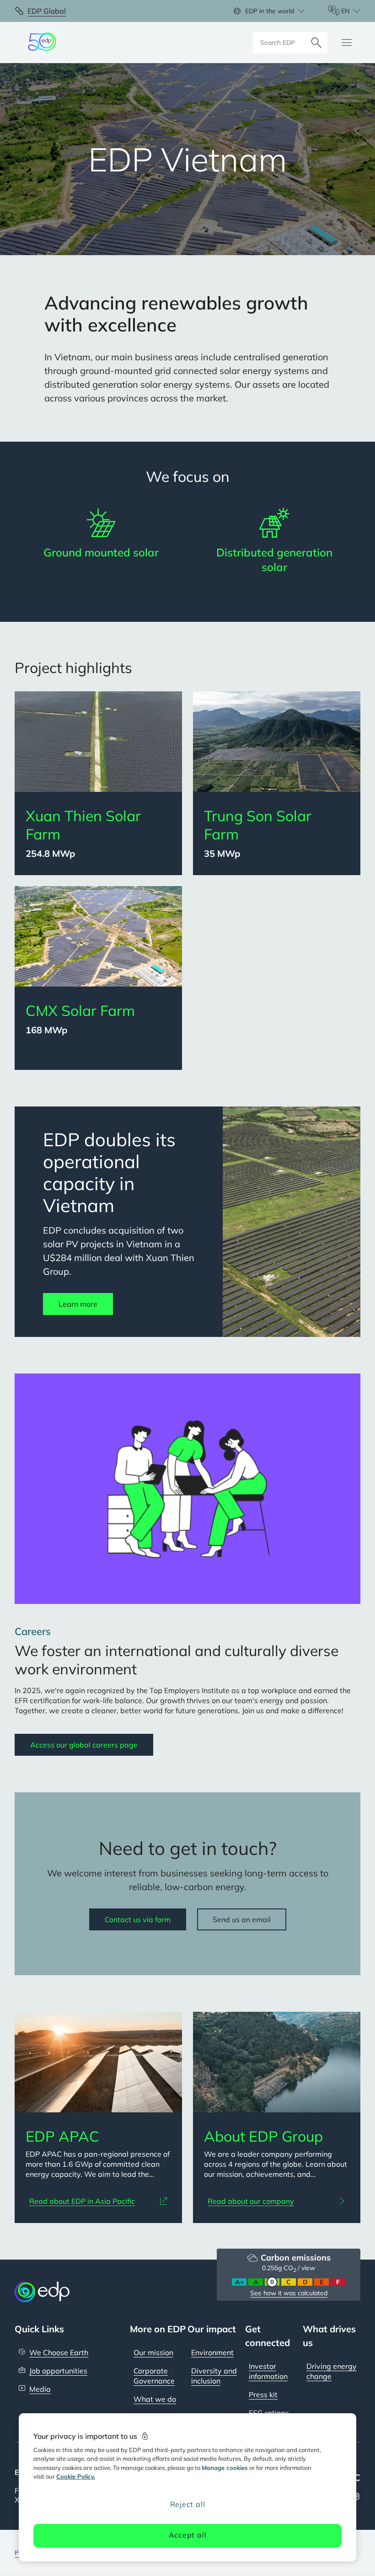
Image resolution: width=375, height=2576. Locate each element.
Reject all (188, 2504)
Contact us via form (138, 1919)
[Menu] (347, 43)
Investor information (268, 2371)
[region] (187, 2487)
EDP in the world (270, 11)
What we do (155, 2399)
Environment (212, 2352)
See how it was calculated (289, 2293)
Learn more (78, 1304)
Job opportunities (58, 2371)
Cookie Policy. (76, 2476)
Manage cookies (225, 2468)
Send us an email (242, 1919)
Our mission (153, 2352)
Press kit (263, 2394)
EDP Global (47, 11)
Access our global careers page (84, 1745)
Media (40, 2389)
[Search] (316, 43)
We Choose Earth (59, 2352)
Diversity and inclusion (214, 2376)
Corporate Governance (154, 2376)
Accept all (188, 2535)
